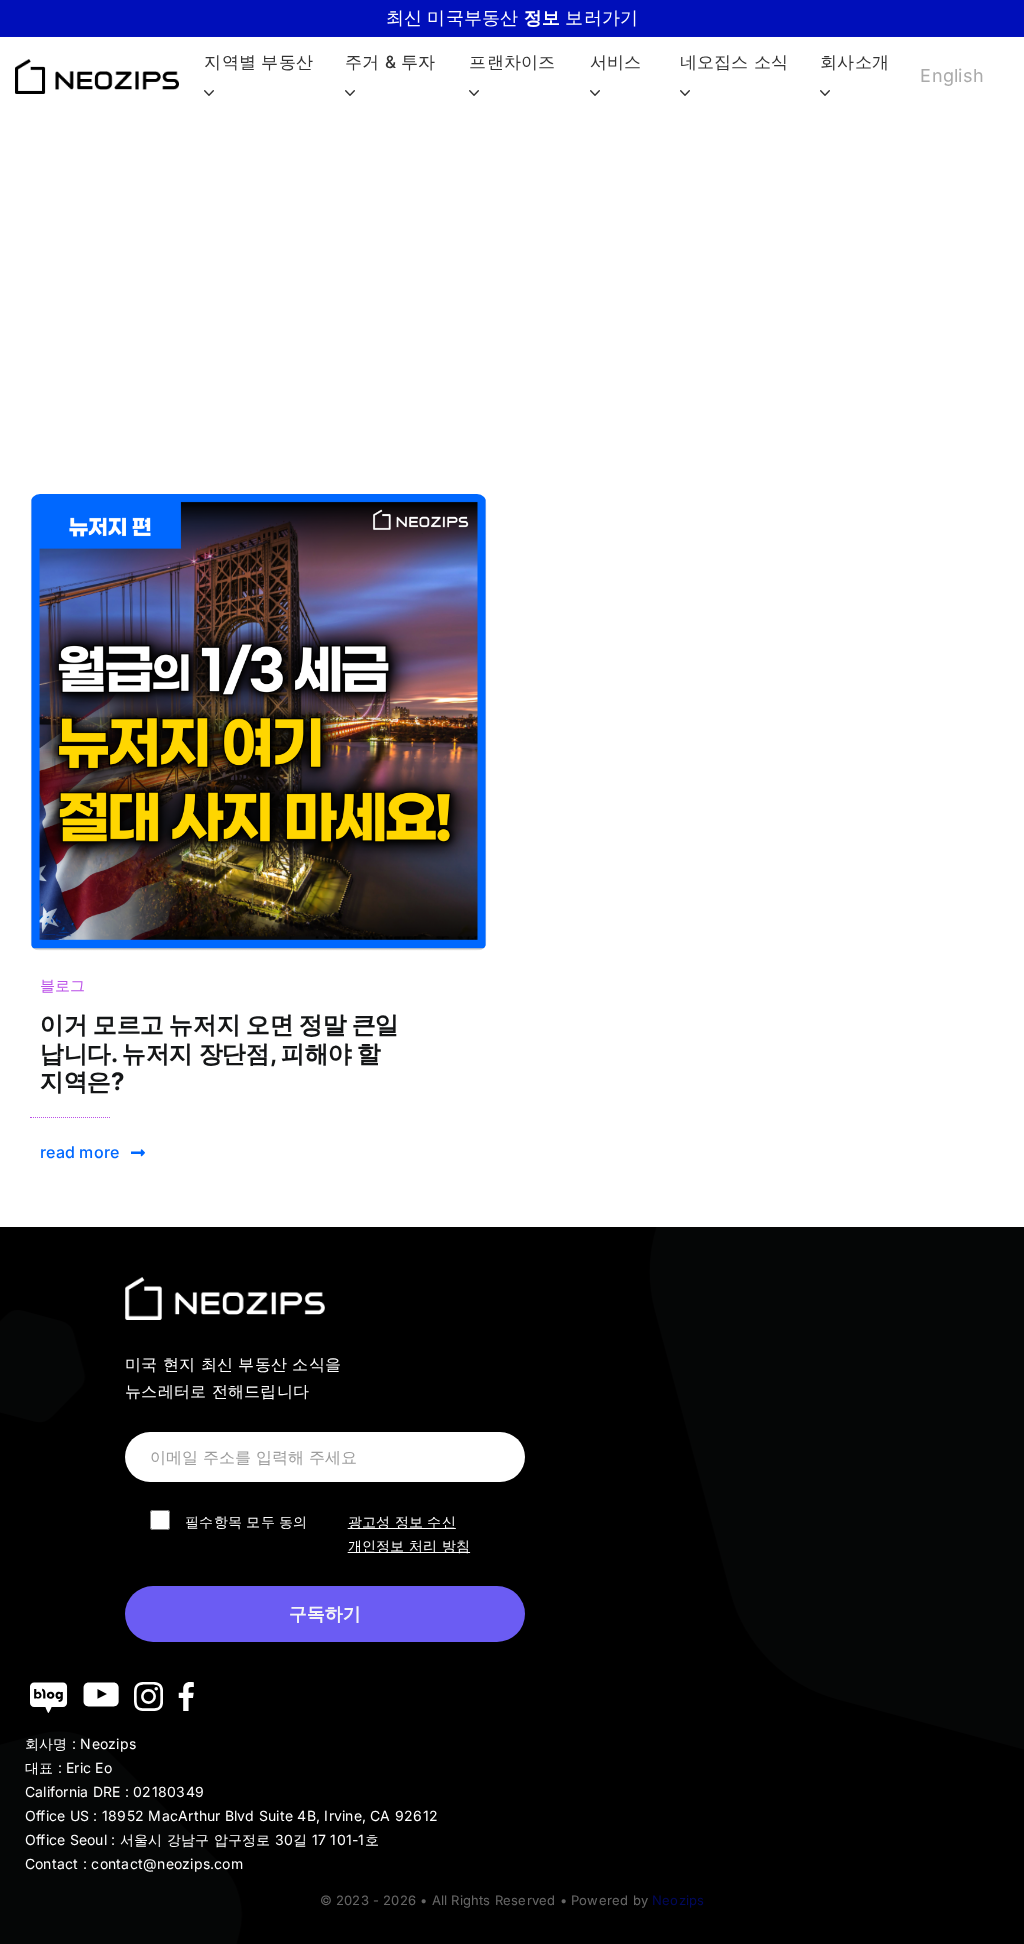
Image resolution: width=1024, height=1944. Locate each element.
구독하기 (325, 1614)
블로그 (63, 985)
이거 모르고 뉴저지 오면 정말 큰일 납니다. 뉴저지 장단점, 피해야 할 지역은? (219, 1053)
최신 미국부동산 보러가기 (512, 17)
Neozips (678, 1900)
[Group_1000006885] (258, 502)
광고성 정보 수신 (402, 1521)
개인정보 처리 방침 (409, 1545)
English (952, 75)
